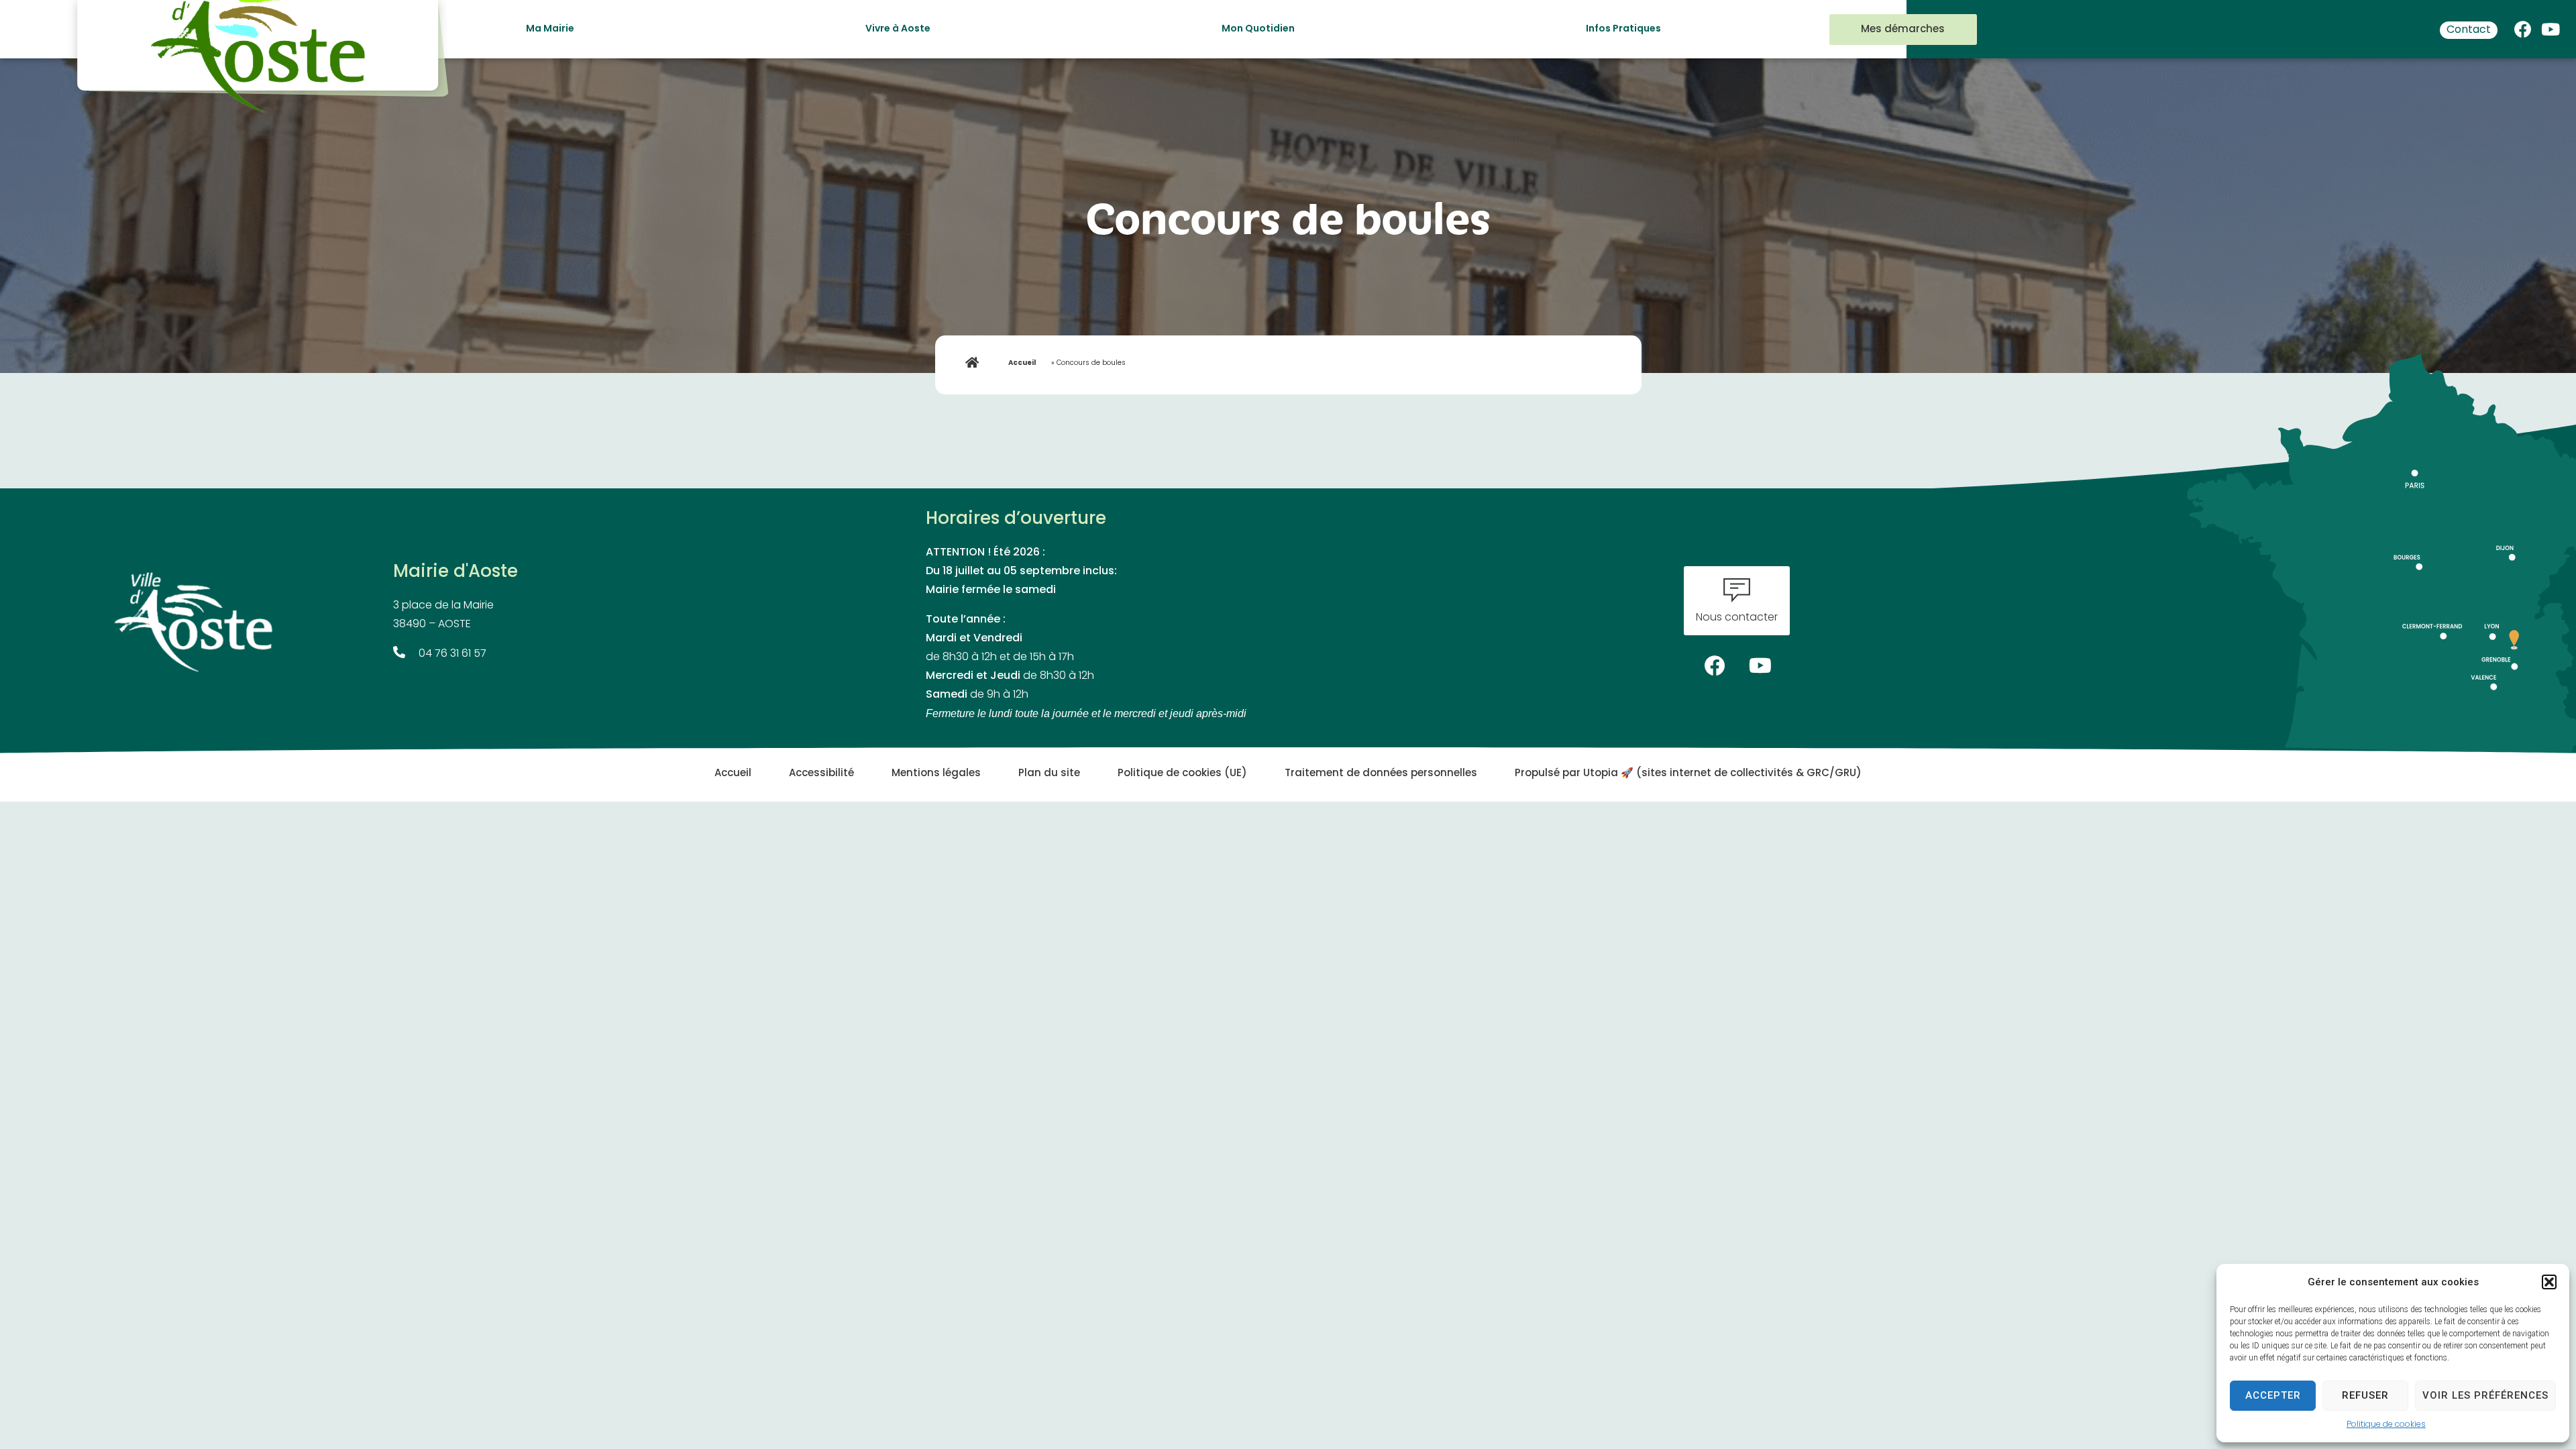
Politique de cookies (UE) (1182, 774)
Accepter (2273, 1395)
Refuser (2365, 1395)
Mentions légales (936, 774)
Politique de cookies (2386, 1425)
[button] (2549, 1282)
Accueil (1022, 363)
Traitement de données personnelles (1381, 774)
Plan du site (1049, 774)
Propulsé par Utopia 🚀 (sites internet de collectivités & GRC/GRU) (1688, 774)
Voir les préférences (2485, 1395)
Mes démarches (1903, 30)
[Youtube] (2551, 26)
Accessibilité (821, 774)
